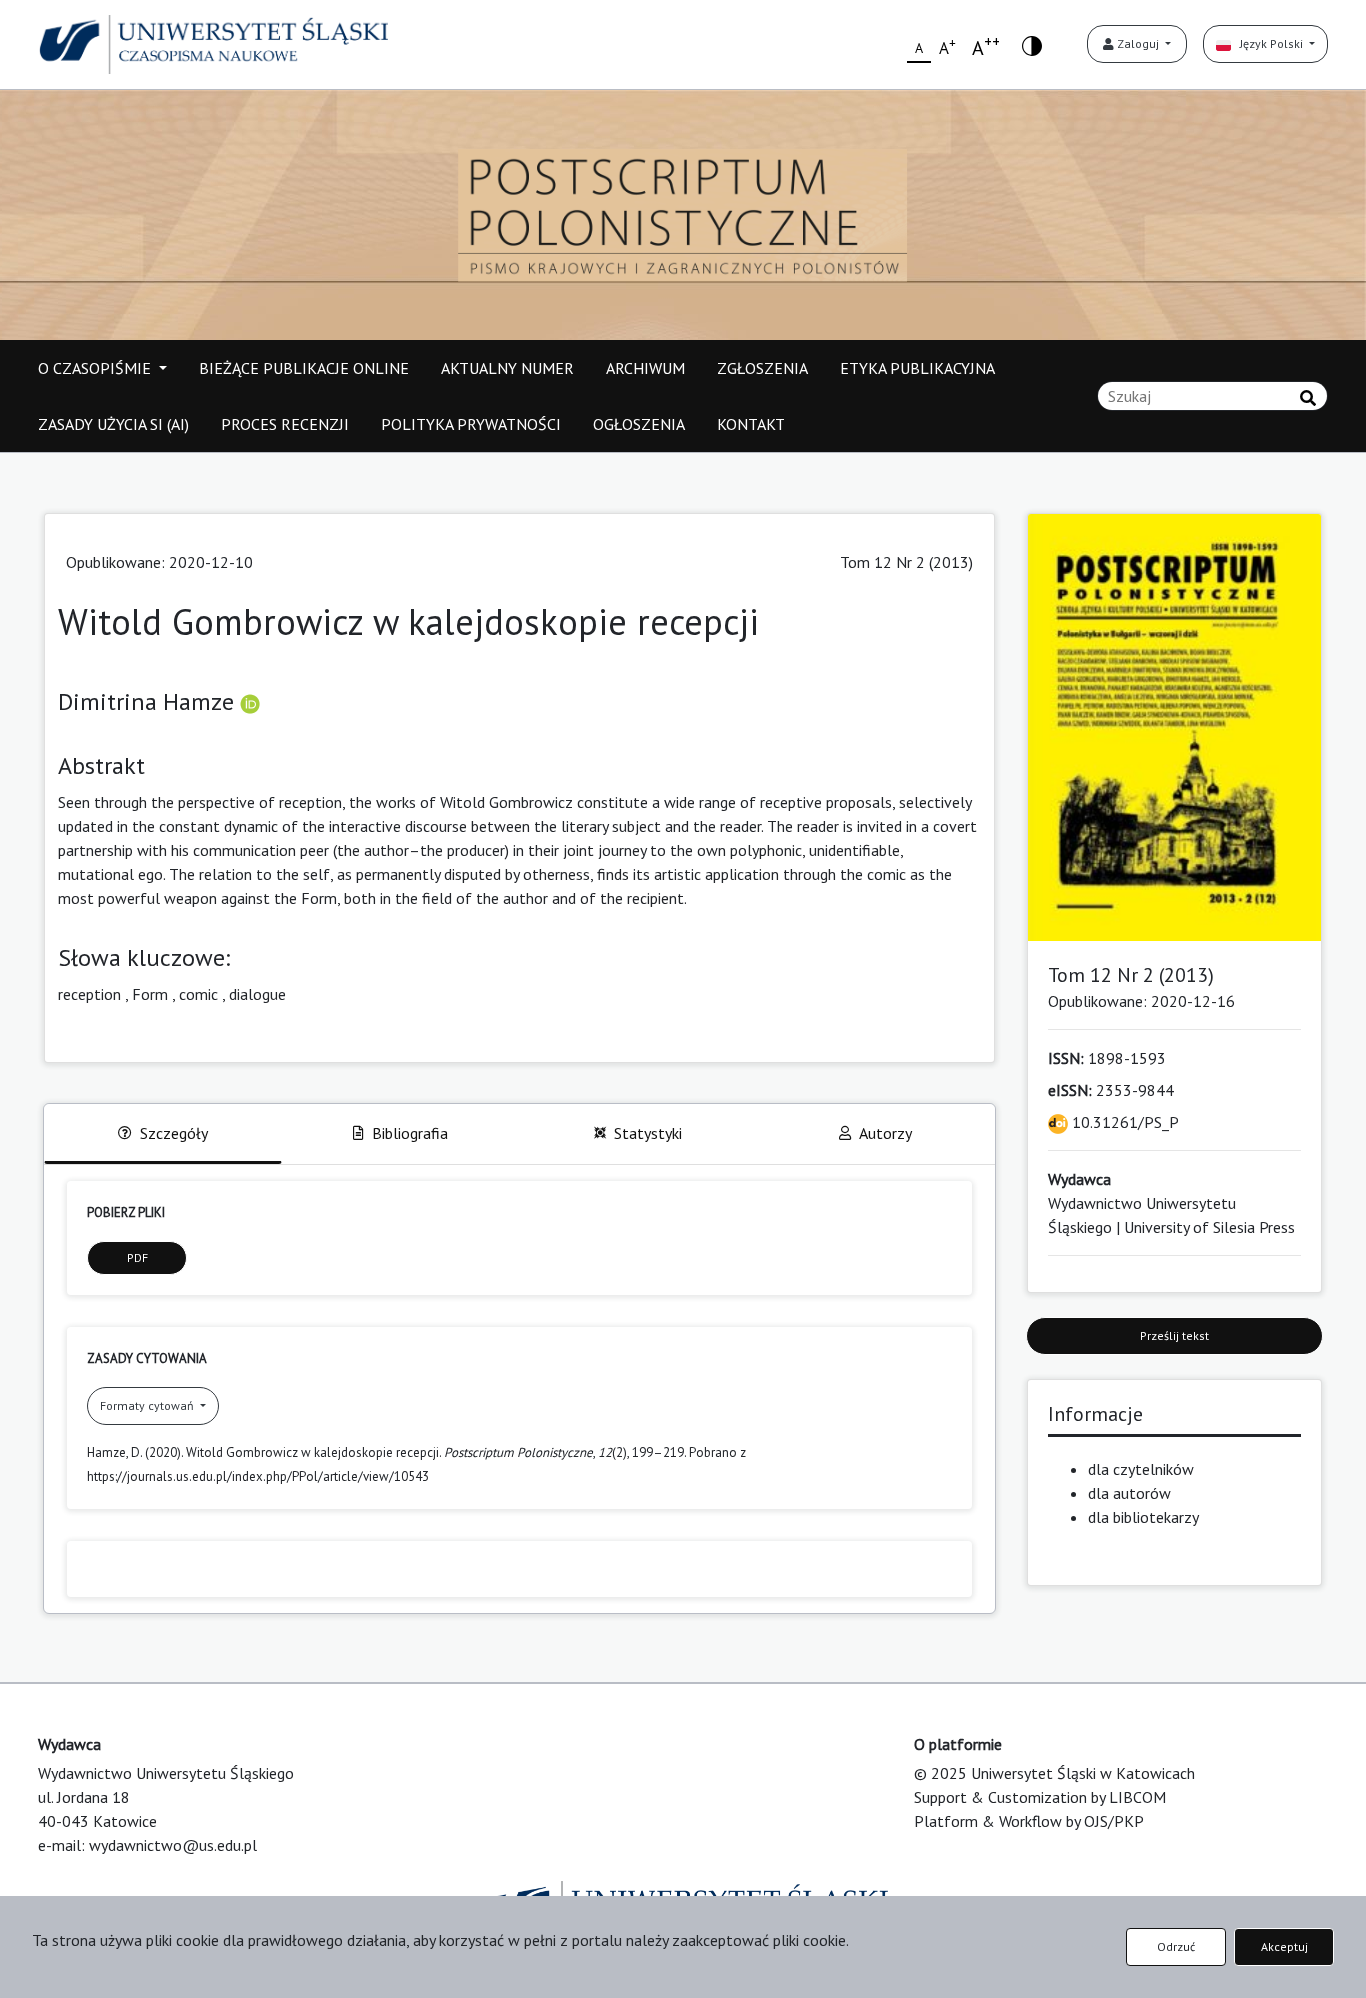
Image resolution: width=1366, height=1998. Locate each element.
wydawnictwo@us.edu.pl (173, 1845)
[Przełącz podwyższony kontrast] (1032, 44)
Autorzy (885, 1133)
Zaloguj (1138, 43)
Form (150, 994)
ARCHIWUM (645, 368)
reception (89, 994)
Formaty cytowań (148, 1405)
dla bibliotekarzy (1143, 1517)
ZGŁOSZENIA (762, 368)
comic (198, 994)
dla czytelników (1141, 1469)
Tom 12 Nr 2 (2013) (906, 562)
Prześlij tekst (1174, 1335)
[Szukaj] (1308, 398)
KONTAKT (751, 424)
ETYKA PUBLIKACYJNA (917, 368)
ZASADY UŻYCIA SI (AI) (113, 424)
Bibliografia (410, 1133)
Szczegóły (174, 1133)
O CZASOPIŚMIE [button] (96, 368)
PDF (137, 1257)
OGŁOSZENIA (639, 424)
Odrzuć (1176, 1946)
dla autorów (1129, 1493)
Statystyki (648, 1133)
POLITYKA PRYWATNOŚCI (471, 424)
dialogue (257, 994)
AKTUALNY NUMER (507, 368)
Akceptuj (1284, 1946)
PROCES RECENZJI (285, 424)
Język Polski (1268, 43)
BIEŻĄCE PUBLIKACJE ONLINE (304, 368)
